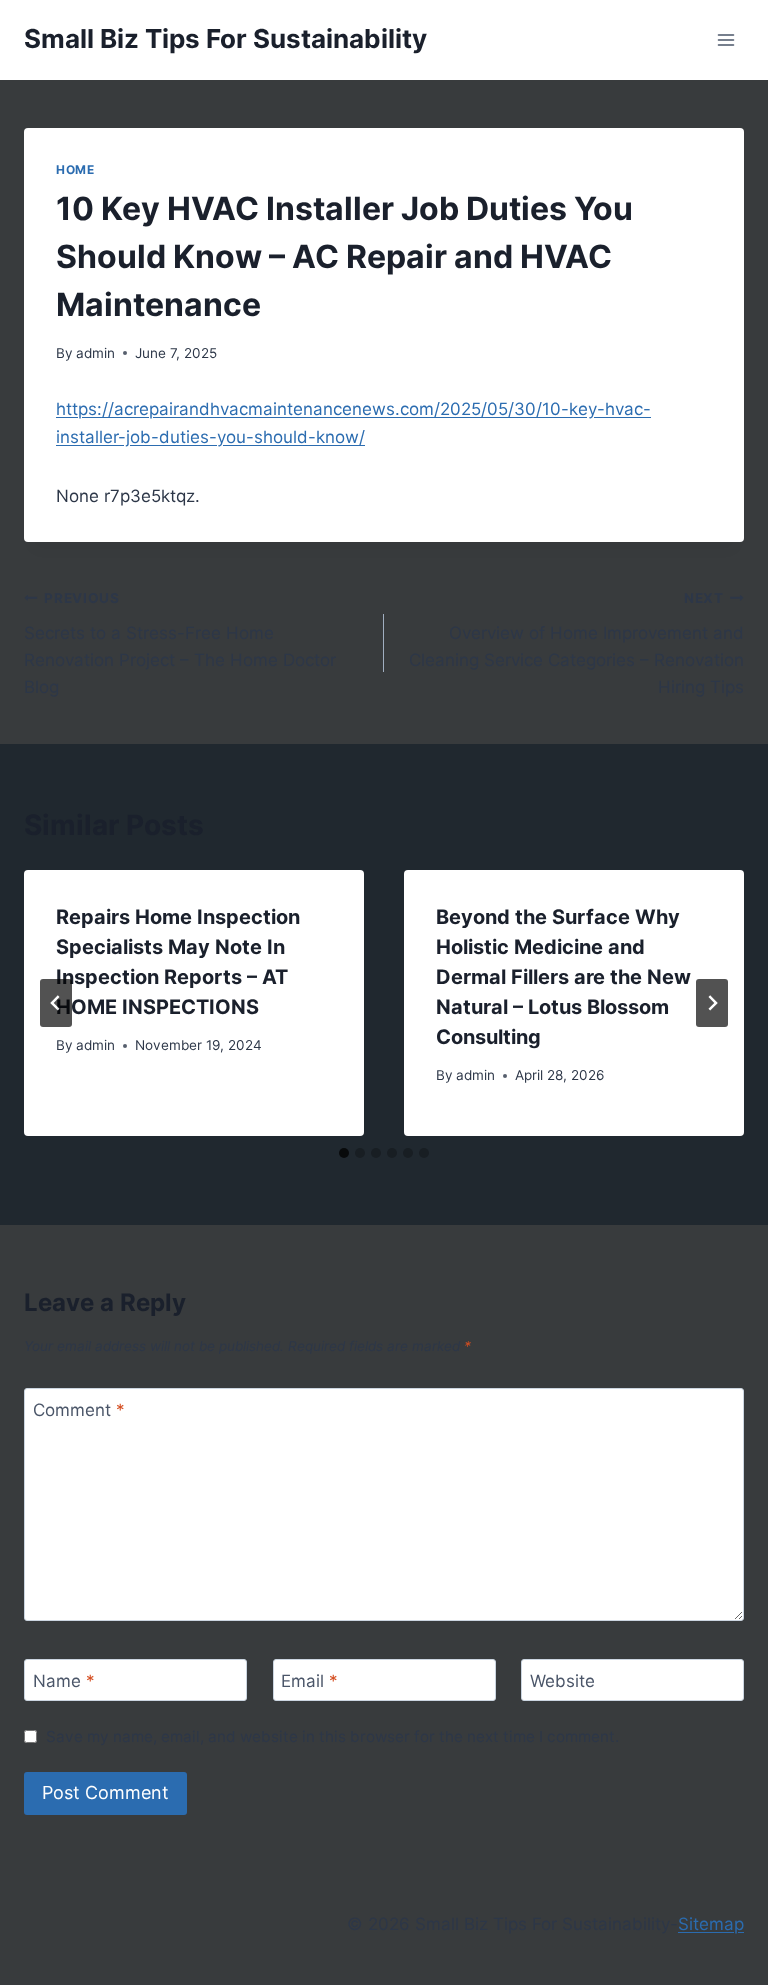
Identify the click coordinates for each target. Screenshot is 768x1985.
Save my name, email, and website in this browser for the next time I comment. (332, 1736)
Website (562, 1681)
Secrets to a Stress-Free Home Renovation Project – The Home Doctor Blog (180, 643)
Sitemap (711, 1924)
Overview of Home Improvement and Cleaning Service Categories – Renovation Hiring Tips (576, 643)
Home (75, 169)
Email (309, 1681)
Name (64, 1681)
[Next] (712, 1003)
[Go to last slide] (56, 1003)
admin (95, 353)
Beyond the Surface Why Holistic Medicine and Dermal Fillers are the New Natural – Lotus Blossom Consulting (563, 977)
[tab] (344, 1153)
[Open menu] (725, 39)
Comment (79, 1410)
